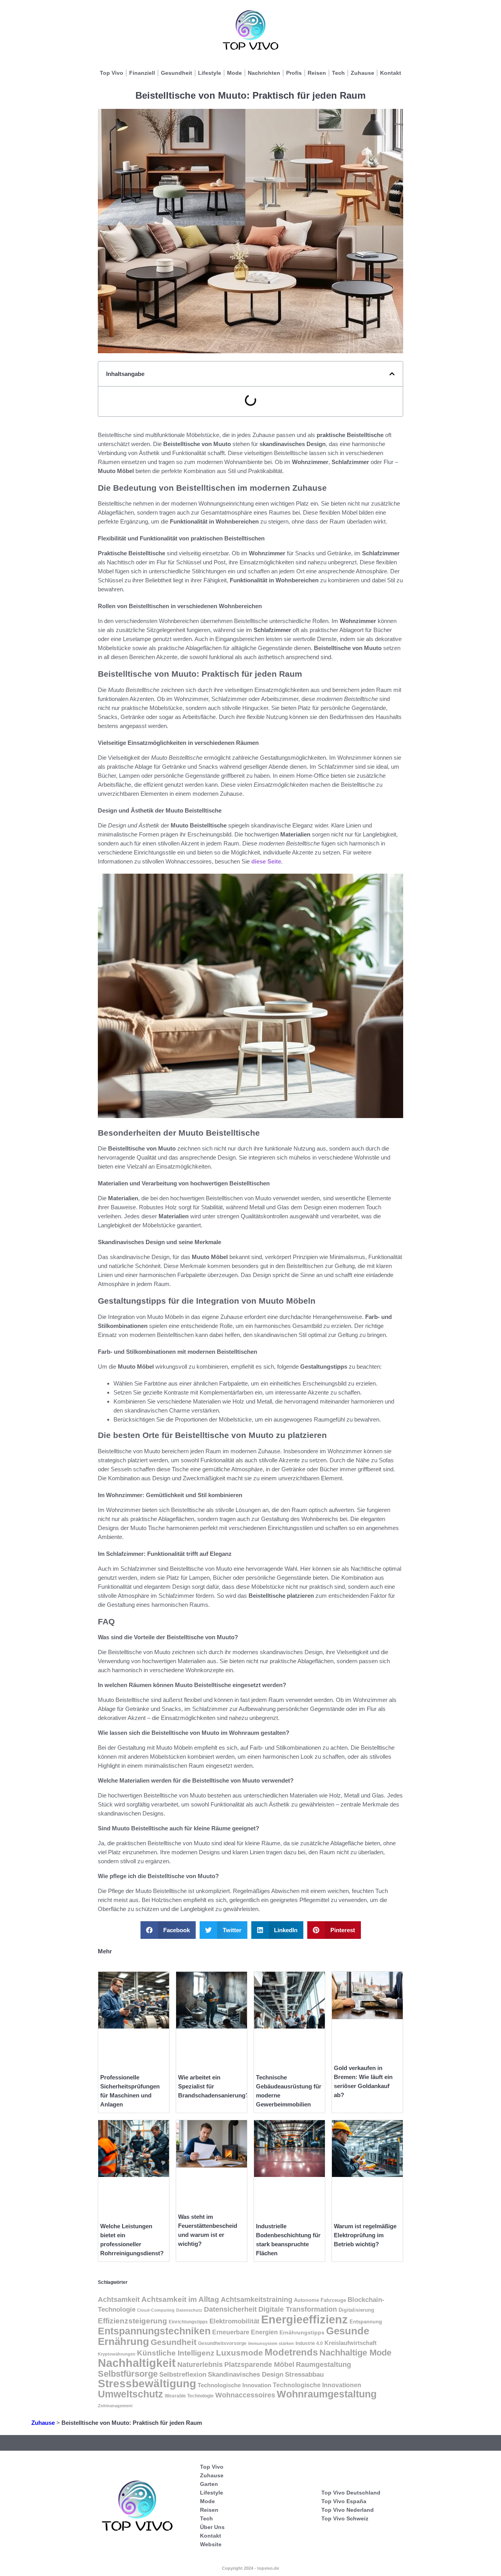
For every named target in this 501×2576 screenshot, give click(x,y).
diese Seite (266, 861)
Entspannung (366, 2322)
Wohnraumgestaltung (327, 2394)
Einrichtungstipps (188, 2322)
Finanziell (142, 73)
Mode (234, 73)
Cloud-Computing (156, 2310)
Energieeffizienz (305, 2319)
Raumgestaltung (323, 2365)
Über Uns (212, 2527)
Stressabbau (304, 2374)
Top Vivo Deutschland (351, 2493)
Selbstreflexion (183, 2375)
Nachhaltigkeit (137, 2363)
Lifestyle (210, 73)
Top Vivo (112, 73)
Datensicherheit (230, 2309)
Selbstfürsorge (128, 2374)
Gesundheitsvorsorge (222, 2343)
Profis (294, 73)
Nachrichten (264, 73)
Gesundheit (177, 73)
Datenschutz (189, 2310)
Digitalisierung (356, 2310)
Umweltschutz (131, 2394)
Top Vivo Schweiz (345, 2518)
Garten (209, 2484)
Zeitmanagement (115, 2406)
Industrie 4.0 (309, 2343)
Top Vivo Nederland (348, 2510)
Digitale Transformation (298, 2309)
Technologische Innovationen (317, 2385)
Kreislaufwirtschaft (351, 2343)
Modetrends (291, 2352)
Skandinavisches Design (246, 2375)
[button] (392, 374)
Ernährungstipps (302, 2332)
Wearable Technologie (189, 2396)
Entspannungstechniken (154, 2331)
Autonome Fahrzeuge (320, 2300)
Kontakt (391, 73)
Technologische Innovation (234, 2385)
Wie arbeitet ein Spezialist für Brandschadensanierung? (214, 2086)
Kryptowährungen (117, 2354)
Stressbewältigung (147, 2384)
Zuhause (362, 73)
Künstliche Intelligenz (176, 2353)
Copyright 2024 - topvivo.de (250, 2568)
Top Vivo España (344, 2501)
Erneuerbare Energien (245, 2332)
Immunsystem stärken (271, 2343)
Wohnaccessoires (245, 2395)
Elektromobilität (234, 2321)
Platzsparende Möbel (259, 2365)
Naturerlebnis (200, 2364)
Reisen (317, 73)
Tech (338, 73)
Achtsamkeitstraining (257, 2300)
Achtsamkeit (119, 2299)
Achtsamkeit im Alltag (180, 2299)
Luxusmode (240, 2353)
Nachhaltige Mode (355, 2353)
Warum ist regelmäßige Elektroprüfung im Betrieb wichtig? (365, 2235)
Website (211, 2544)
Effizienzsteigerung (132, 2321)
